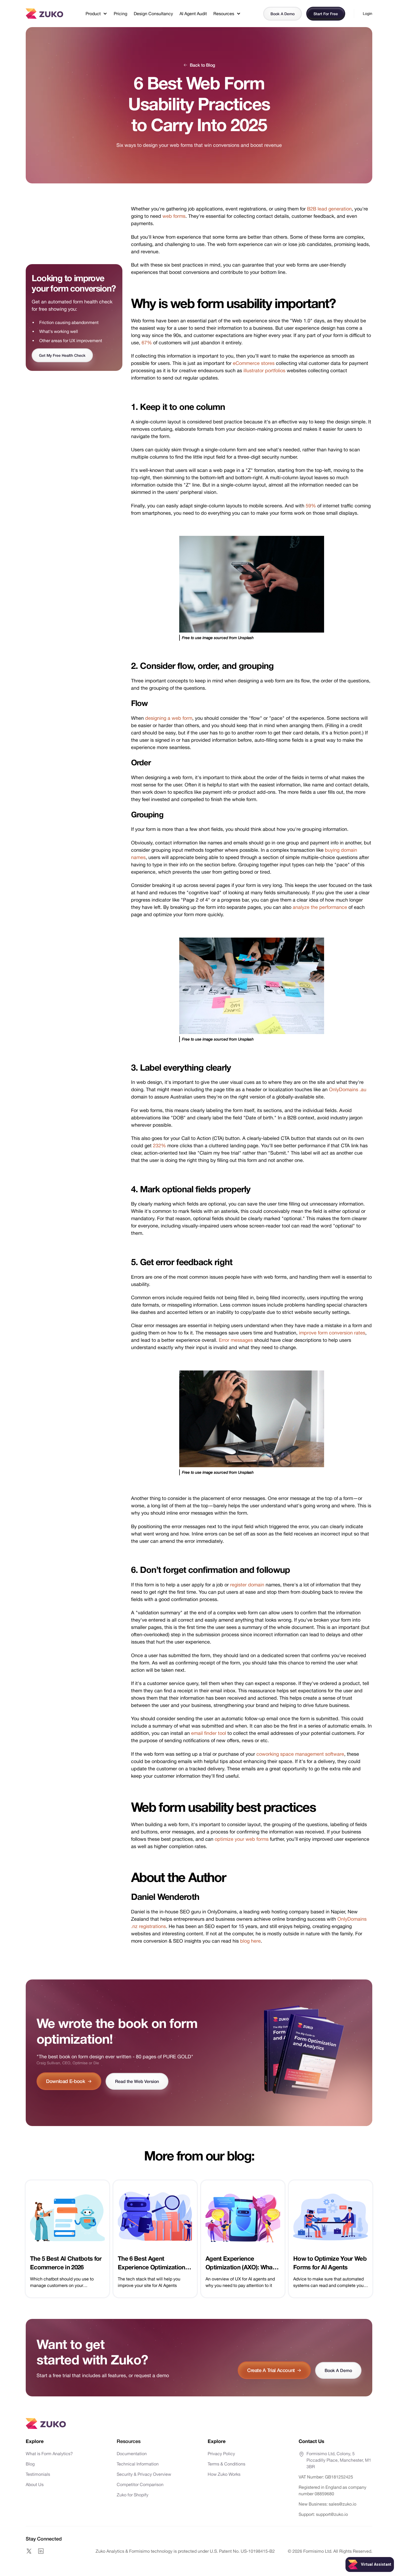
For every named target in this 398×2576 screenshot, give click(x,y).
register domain (247, 1585)
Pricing (120, 14)
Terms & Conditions (226, 2464)
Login (368, 14)
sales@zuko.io (342, 2504)
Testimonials (38, 2474)
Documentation (132, 2454)
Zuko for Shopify (133, 2495)
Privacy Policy (221, 2454)
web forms (174, 216)
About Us (35, 2484)
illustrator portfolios (264, 370)
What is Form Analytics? (49, 2454)
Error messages (236, 1340)
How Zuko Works (224, 2474)
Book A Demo (283, 14)
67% (147, 343)
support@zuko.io (331, 2514)
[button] (96, 14)
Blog (30, 2464)
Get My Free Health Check (62, 355)
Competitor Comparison (140, 2484)
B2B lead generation (329, 209)
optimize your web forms (242, 1839)
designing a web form (169, 718)
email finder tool (209, 1733)
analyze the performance (320, 907)
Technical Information (138, 2464)
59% (311, 506)
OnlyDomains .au (348, 1089)
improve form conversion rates (332, 1333)
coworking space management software (300, 1754)
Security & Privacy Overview (144, 2474)
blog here (250, 1941)
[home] (44, 13)
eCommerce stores (254, 363)
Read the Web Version (137, 2081)
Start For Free (326, 14)
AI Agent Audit (193, 14)
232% (159, 1146)
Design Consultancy (153, 14)
